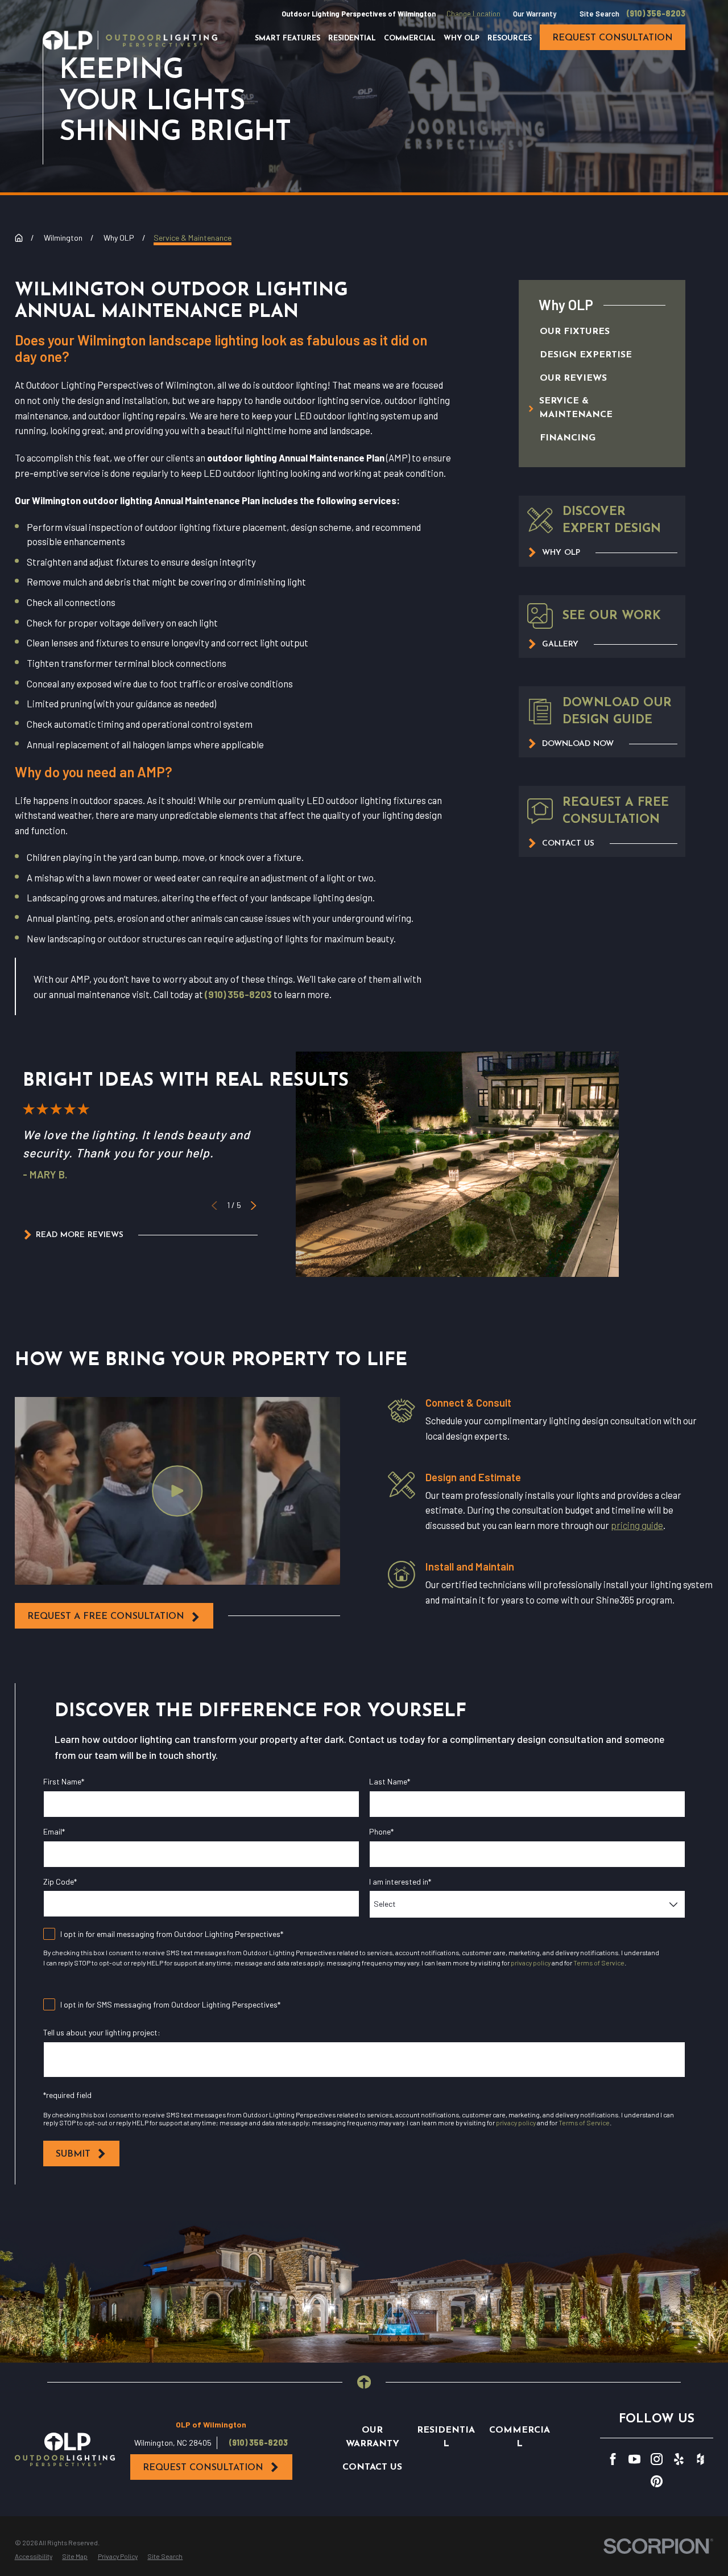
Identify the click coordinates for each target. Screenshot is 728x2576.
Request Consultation (203, 2468)
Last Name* (390, 1782)
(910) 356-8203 (656, 14)
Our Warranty (535, 14)
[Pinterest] (657, 2481)
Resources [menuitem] (510, 39)
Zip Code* (60, 1882)
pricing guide (637, 1525)
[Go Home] (19, 238)
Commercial (520, 2437)
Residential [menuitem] (352, 39)
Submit (73, 2154)
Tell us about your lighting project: (102, 2033)
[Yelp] (679, 2459)
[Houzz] (700, 2459)
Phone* (381, 1832)
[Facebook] (613, 2459)
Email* (54, 1832)
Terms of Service (599, 1963)
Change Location (473, 14)
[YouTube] (634, 2459)
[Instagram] (657, 2459)
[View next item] (253, 1205)
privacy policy (531, 1963)
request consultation (613, 38)
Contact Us (372, 2467)
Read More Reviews (80, 1235)
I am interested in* (400, 1882)
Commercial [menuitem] (410, 39)
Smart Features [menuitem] (288, 39)
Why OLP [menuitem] (462, 39)
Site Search (599, 14)
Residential (446, 2437)
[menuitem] (591, 333)
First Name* (64, 1782)
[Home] (130, 40)
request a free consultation (106, 1617)
